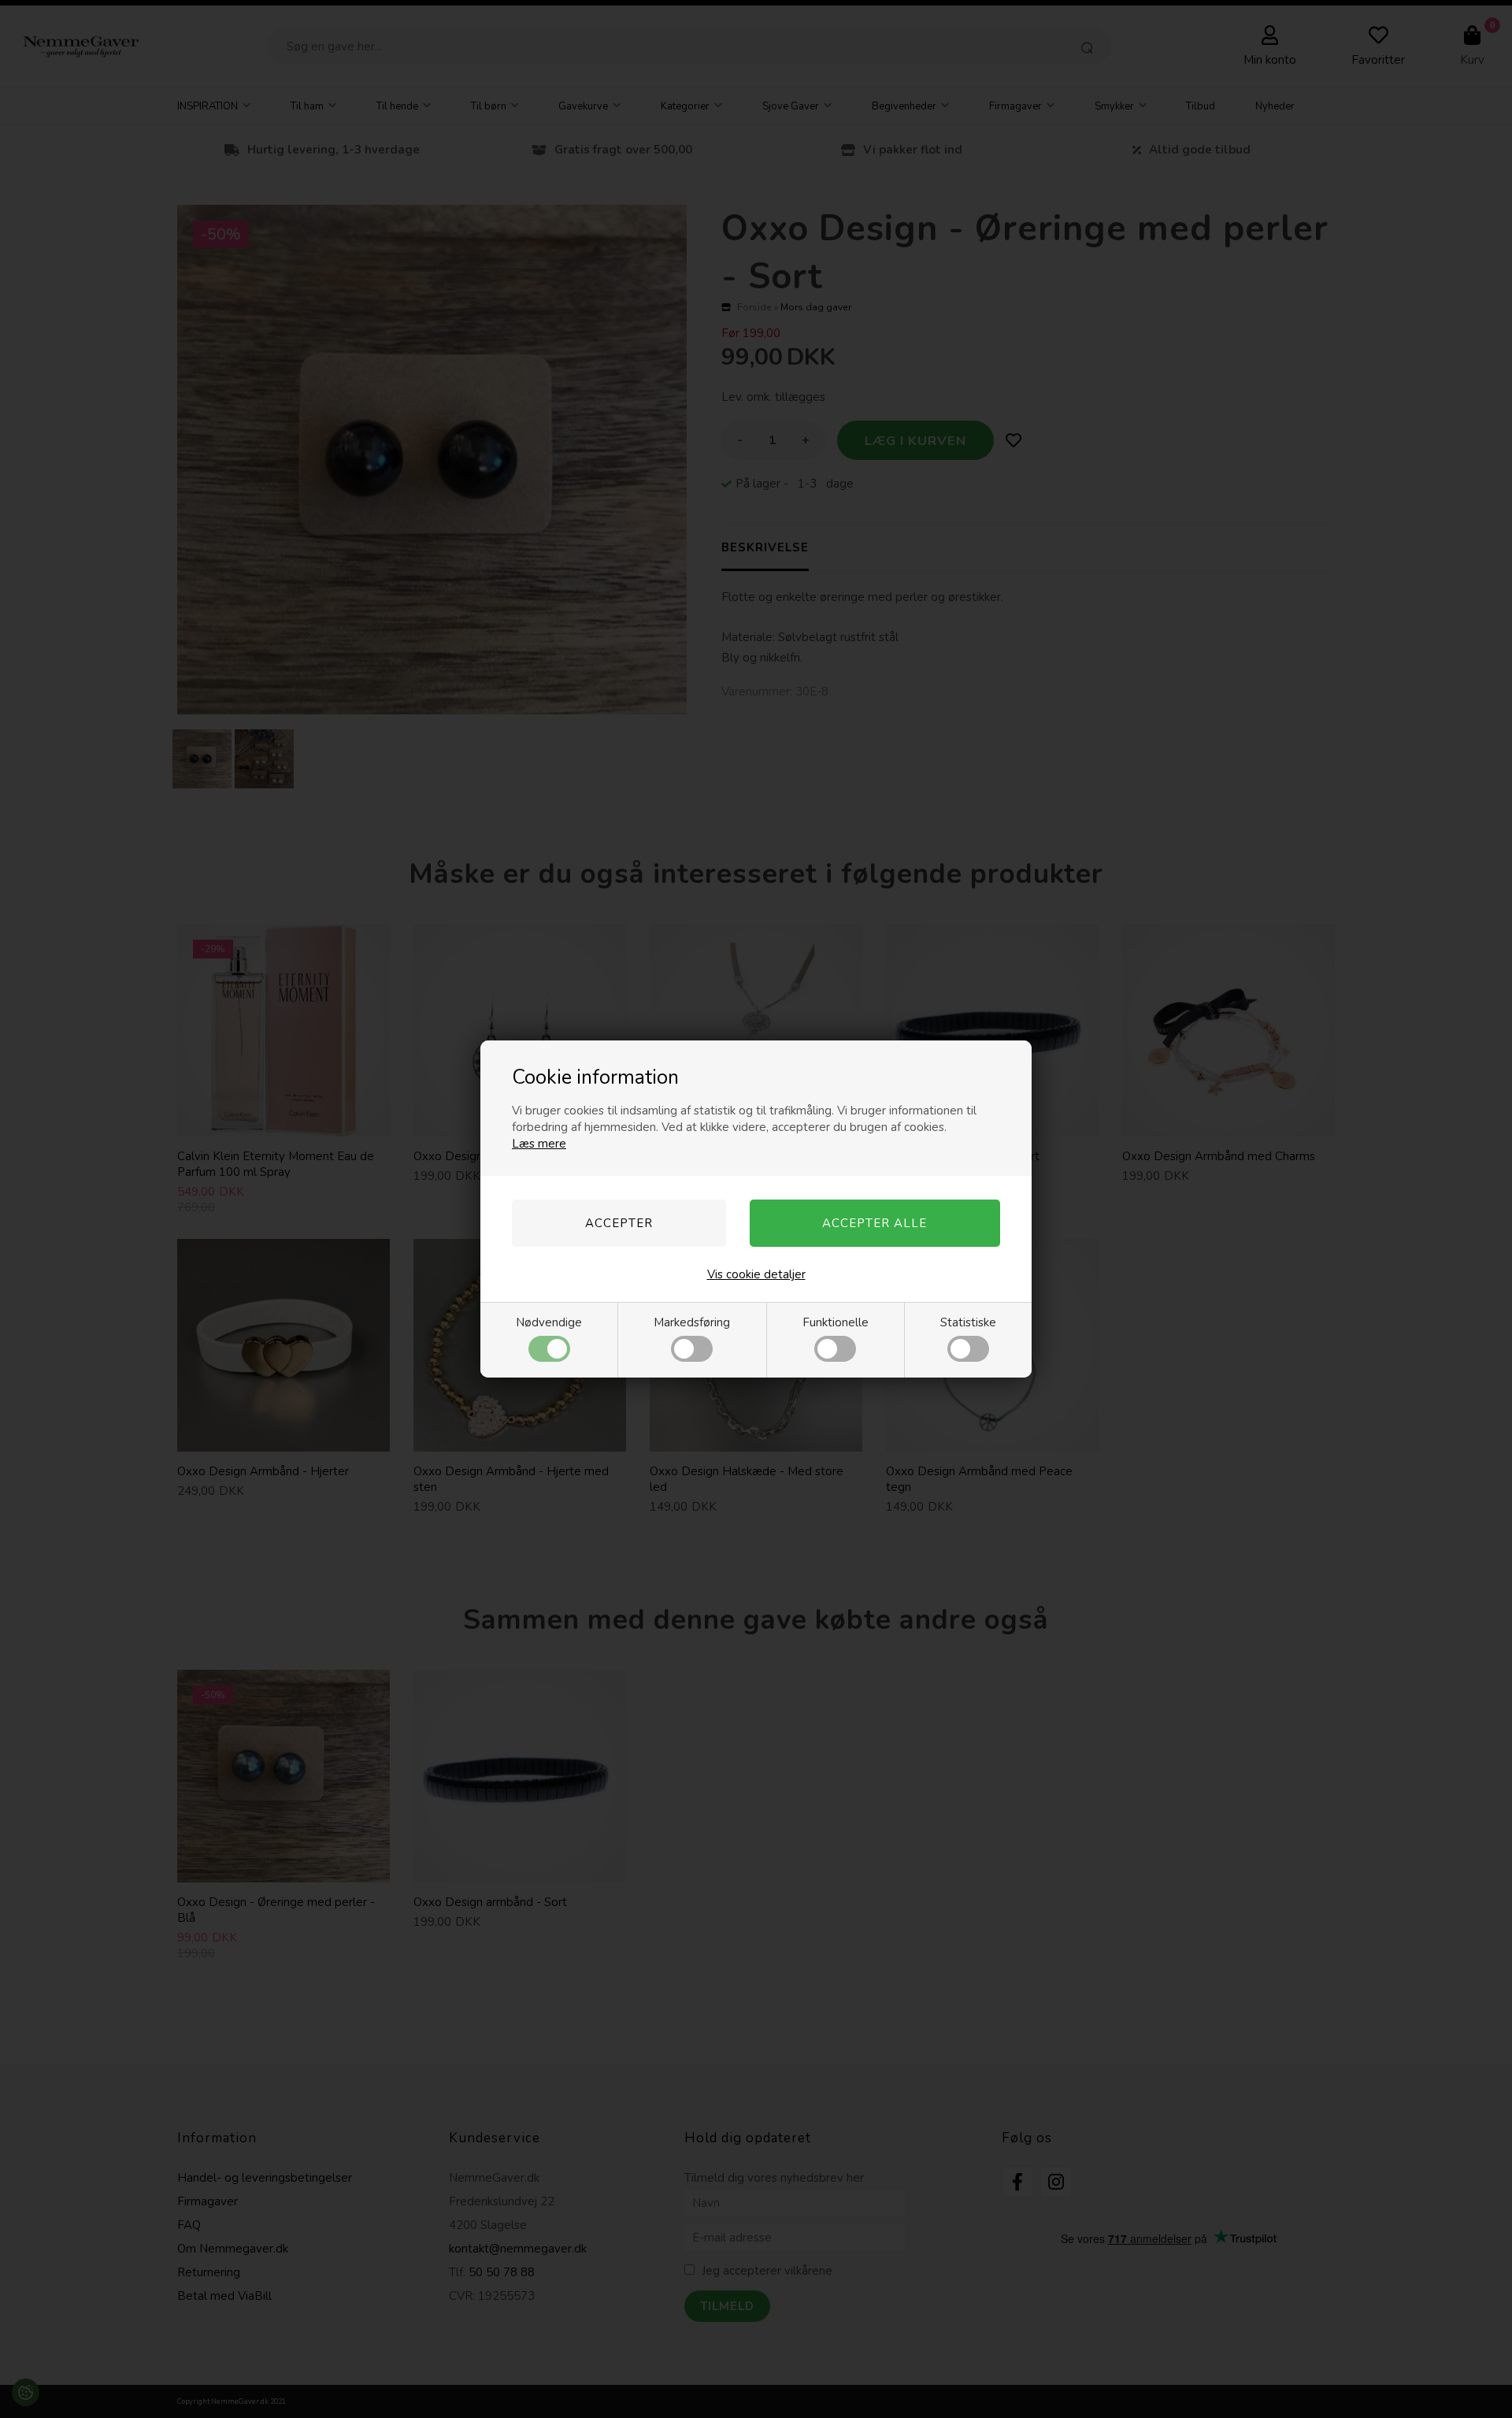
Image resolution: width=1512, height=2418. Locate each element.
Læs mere (539, 1144)
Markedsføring (692, 1322)
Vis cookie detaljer (756, 1274)
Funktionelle (836, 1322)
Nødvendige (549, 1322)
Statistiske (968, 1322)
